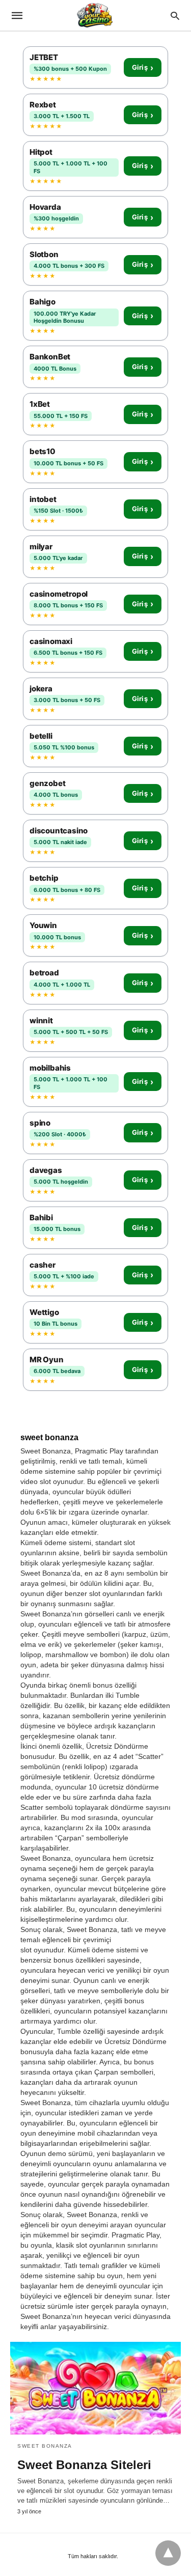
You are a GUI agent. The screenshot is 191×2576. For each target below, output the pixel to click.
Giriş (143, 68)
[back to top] (168, 2553)
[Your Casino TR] (95, 15)
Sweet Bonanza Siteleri (84, 2465)
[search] (175, 16)
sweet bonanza (45, 2446)
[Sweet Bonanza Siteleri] (95, 2388)
